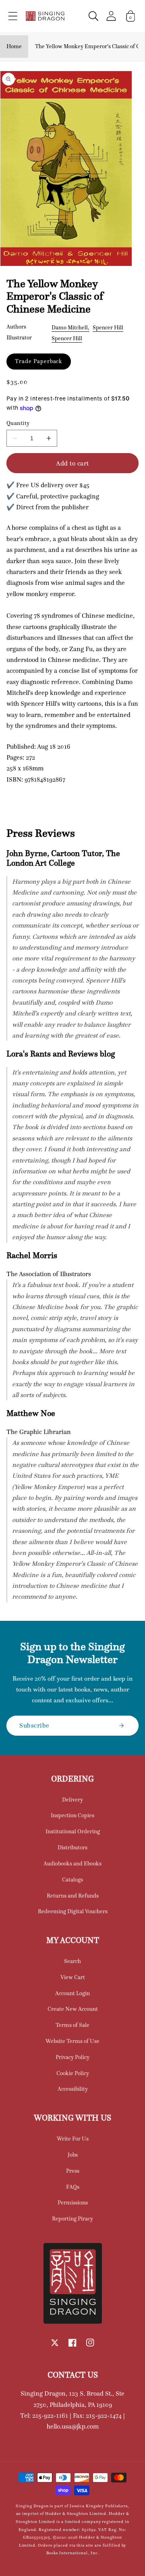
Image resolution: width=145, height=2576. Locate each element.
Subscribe (34, 1725)
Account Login (72, 1993)
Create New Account (73, 2009)
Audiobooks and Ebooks (72, 1863)
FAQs (73, 2187)
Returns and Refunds (73, 1896)
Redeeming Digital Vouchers (73, 1911)
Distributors (72, 1847)
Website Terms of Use (72, 2041)
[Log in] (111, 16)
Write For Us (73, 2139)
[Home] (45, 16)
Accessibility (73, 2089)
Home (14, 46)
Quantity (18, 423)
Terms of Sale (72, 2025)
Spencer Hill (108, 327)
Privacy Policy (72, 2057)
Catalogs (72, 1879)
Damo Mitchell (70, 327)
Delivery (72, 1800)
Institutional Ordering (73, 1831)
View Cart (73, 1977)
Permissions (73, 2202)
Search (72, 1961)
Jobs (73, 2155)
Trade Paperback (39, 361)
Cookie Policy (73, 2073)
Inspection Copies (72, 1815)
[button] (13, 16)
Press (73, 2171)
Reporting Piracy (72, 2219)
